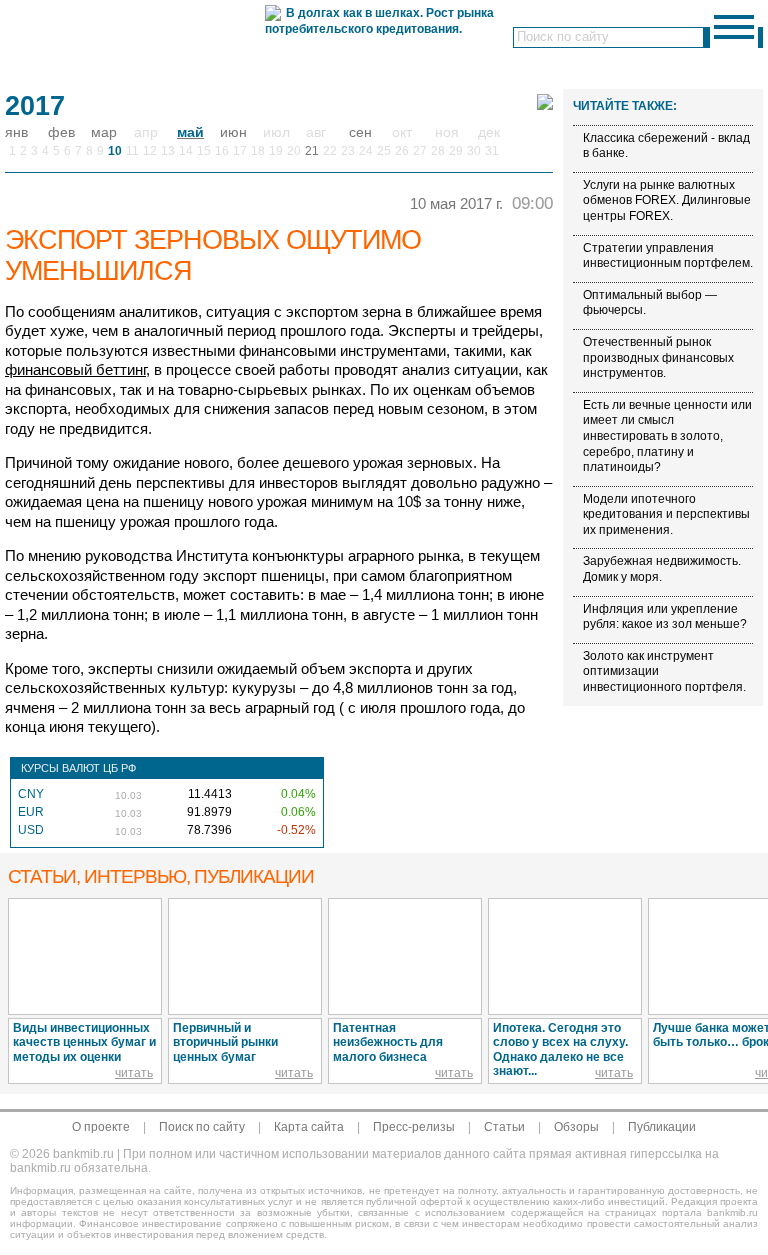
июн (233, 132)
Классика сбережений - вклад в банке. (666, 146)
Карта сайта (309, 1127)
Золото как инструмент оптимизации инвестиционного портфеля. (664, 671)
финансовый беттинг (75, 369)
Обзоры (576, 1127)
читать (134, 1073)
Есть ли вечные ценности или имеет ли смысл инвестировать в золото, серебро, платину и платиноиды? (667, 436)
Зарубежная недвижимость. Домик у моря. (662, 569)
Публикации (662, 1127)
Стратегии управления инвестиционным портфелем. (668, 256)
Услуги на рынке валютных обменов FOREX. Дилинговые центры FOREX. (667, 200)
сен (360, 132)
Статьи (504, 1127)
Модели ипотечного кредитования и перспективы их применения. (666, 514)
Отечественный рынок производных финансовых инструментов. (658, 357)
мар (104, 132)
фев (61, 132)
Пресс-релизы (414, 1127)
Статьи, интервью (161, 876)
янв (16, 132)
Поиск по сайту (202, 1127)
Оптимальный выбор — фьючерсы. (650, 303)
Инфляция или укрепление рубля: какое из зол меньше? (665, 617)
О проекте (101, 1127)
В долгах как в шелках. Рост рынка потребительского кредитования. (379, 21)
